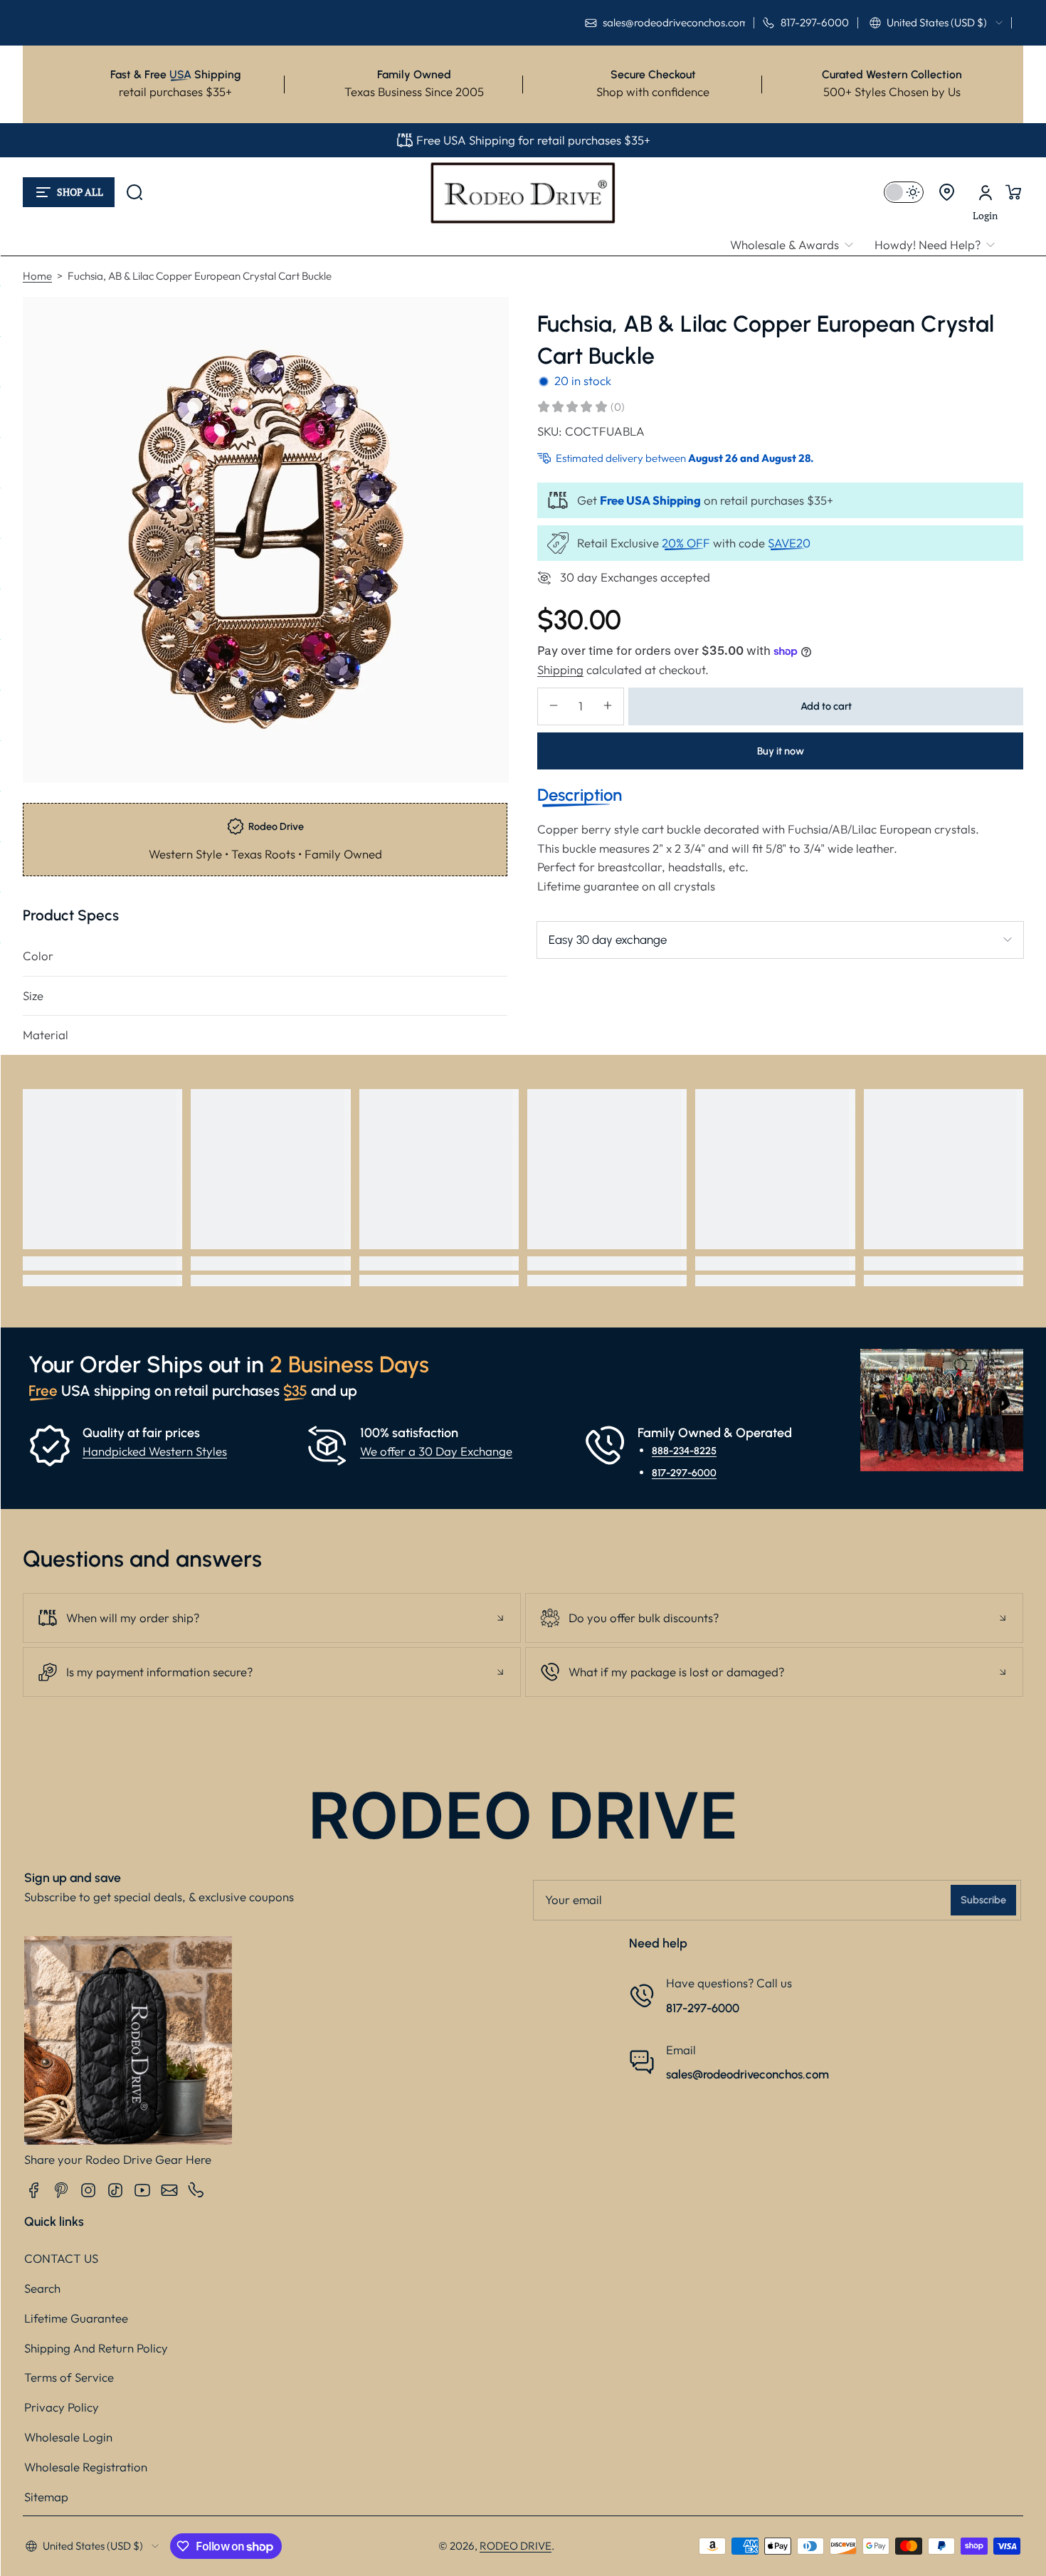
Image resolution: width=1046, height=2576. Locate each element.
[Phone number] (196, 2190)
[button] (936, 23)
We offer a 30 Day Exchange (436, 1451)
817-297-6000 (684, 1472)
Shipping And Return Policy (96, 2348)
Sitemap (46, 2497)
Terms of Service (69, 2377)
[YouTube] (142, 2190)
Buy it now (781, 750)
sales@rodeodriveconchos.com (747, 2074)
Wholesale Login (68, 2437)
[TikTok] (115, 2190)
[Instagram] (88, 2190)
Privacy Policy (62, 2407)
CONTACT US (61, 2258)
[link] (797, 245)
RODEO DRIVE (516, 2546)
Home (37, 276)
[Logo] (523, 192)
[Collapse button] (272, 1618)
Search (42, 2288)
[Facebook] (34, 2190)
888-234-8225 (684, 1451)
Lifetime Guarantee (76, 2318)
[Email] (169, 2190)
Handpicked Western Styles (155, 1451)
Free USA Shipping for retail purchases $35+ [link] (533, 140)
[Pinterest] (61, 2190)
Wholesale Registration (86, 2467)
